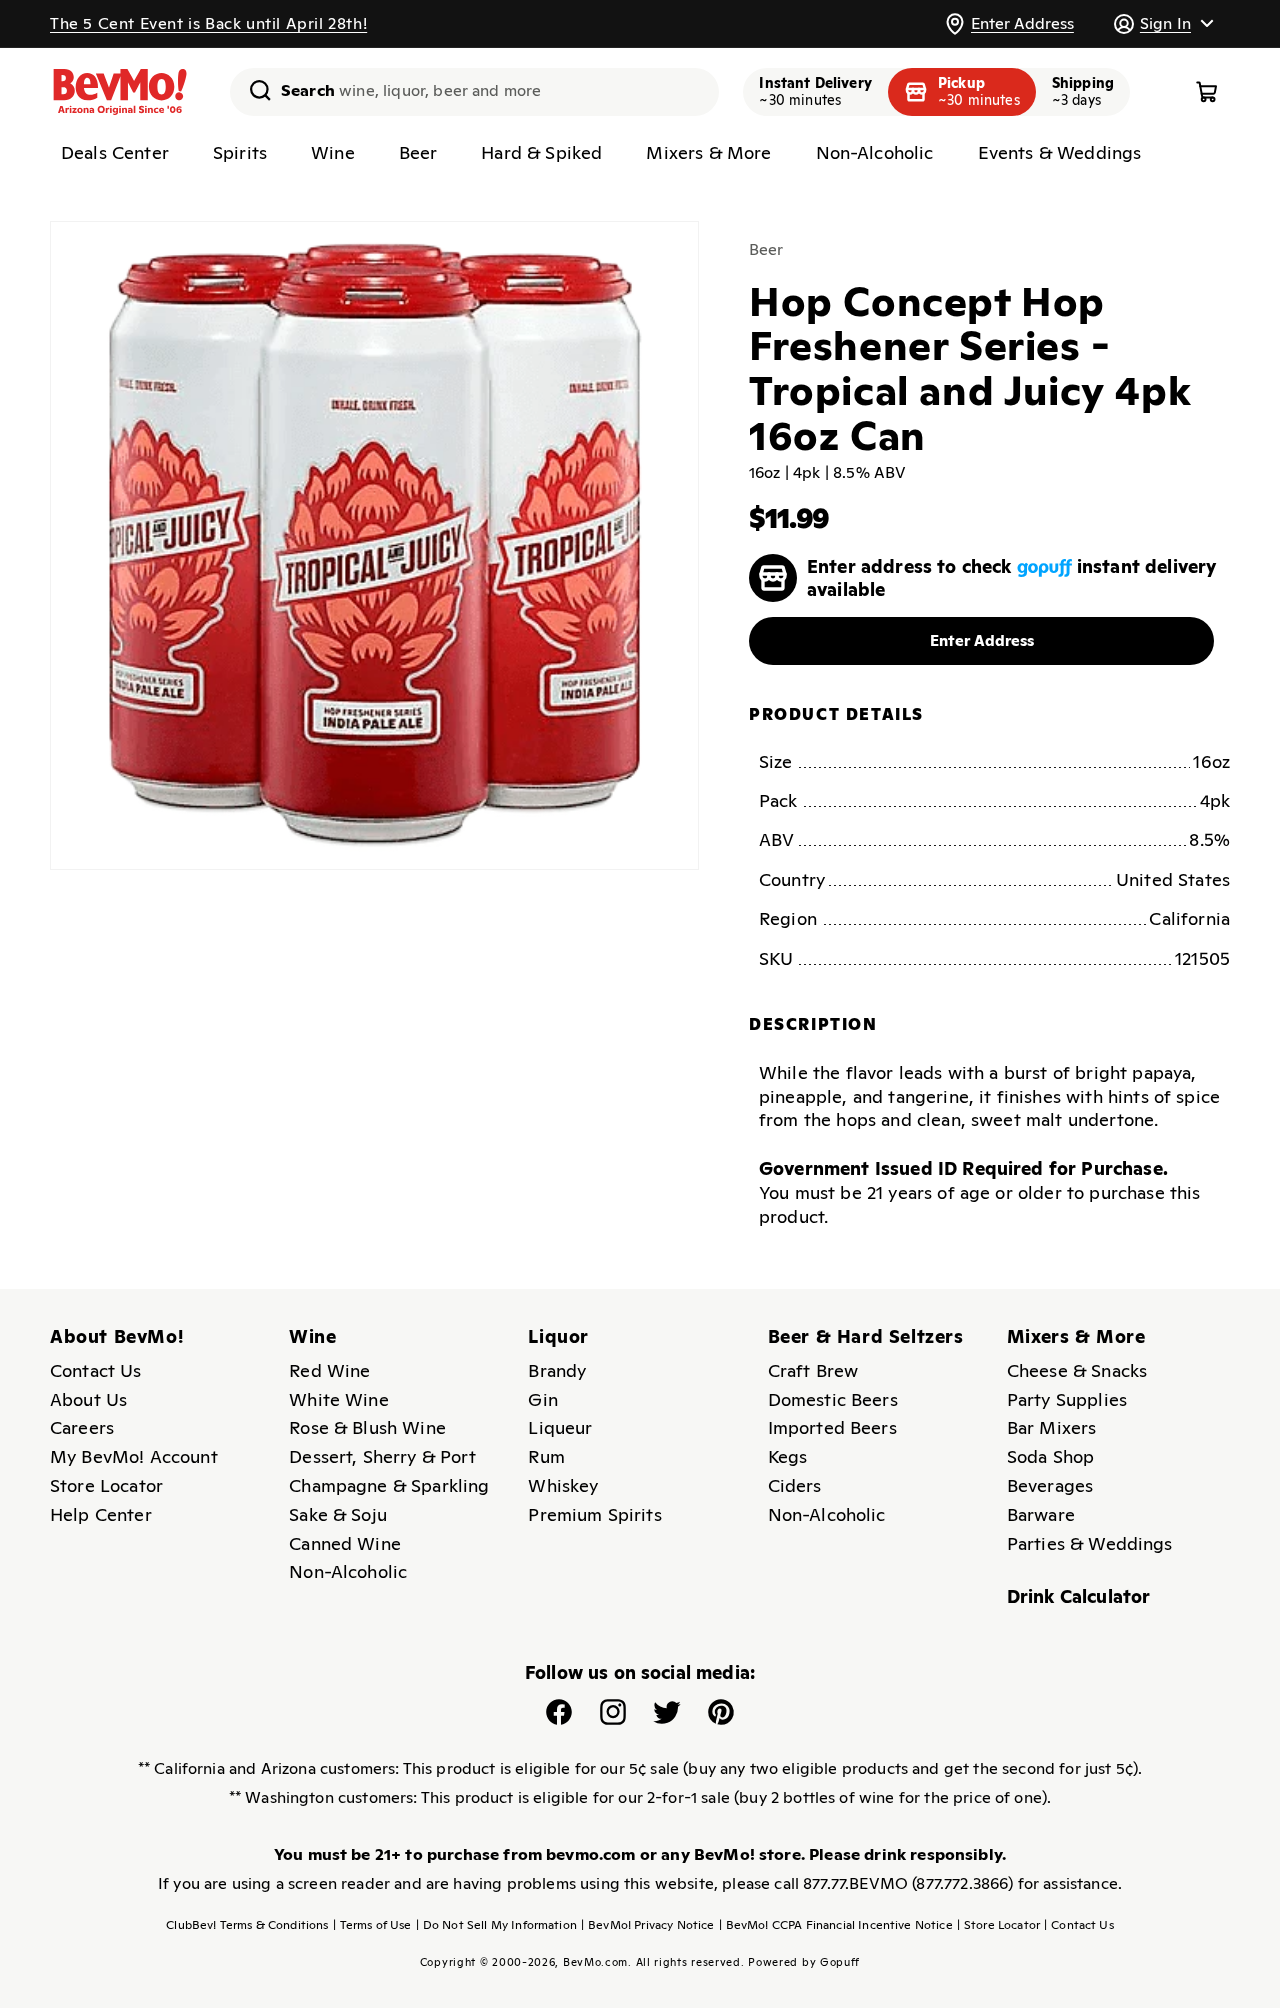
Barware (1041, 1514)
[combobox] (474, 92)
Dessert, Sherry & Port (382, 1456)
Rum (546, 1456)
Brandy (557, 1370)
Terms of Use (372, 1925)
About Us (88, 1399)
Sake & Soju (338, 1514)
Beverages (1050, 1485)
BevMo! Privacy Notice (648, 1925)
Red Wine (329, 1370)
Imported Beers (832, 1427)
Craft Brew (813, 1370)
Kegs (788, 1456)
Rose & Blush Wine (367, 1427)
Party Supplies (1067, 1399)
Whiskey (563, 1485)
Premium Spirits (594, 1514)
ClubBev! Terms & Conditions (247, 1925)
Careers (82, 1427)
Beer (766, 249)
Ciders (795, 1485)
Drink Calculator (1079, 1596)
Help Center (101, 1514)
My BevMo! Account (134, 1456)
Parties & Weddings (1090, 1543)
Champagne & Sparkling (389, 1485)
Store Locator (106, 1485)
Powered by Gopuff (804, 1962)
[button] (1163, 23)
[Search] (253, 90)
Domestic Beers (833, 1399)
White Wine (339, 1399)
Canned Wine (345, 1543)
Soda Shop (1050, 1456)
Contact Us (96, 1370)
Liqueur (560, 1427)
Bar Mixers (1052, 1427)
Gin (542, 1399)
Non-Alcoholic (348, 1571)
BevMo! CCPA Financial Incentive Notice (836, 1925)
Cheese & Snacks (1077, 1370)
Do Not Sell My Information (496, 1925)
